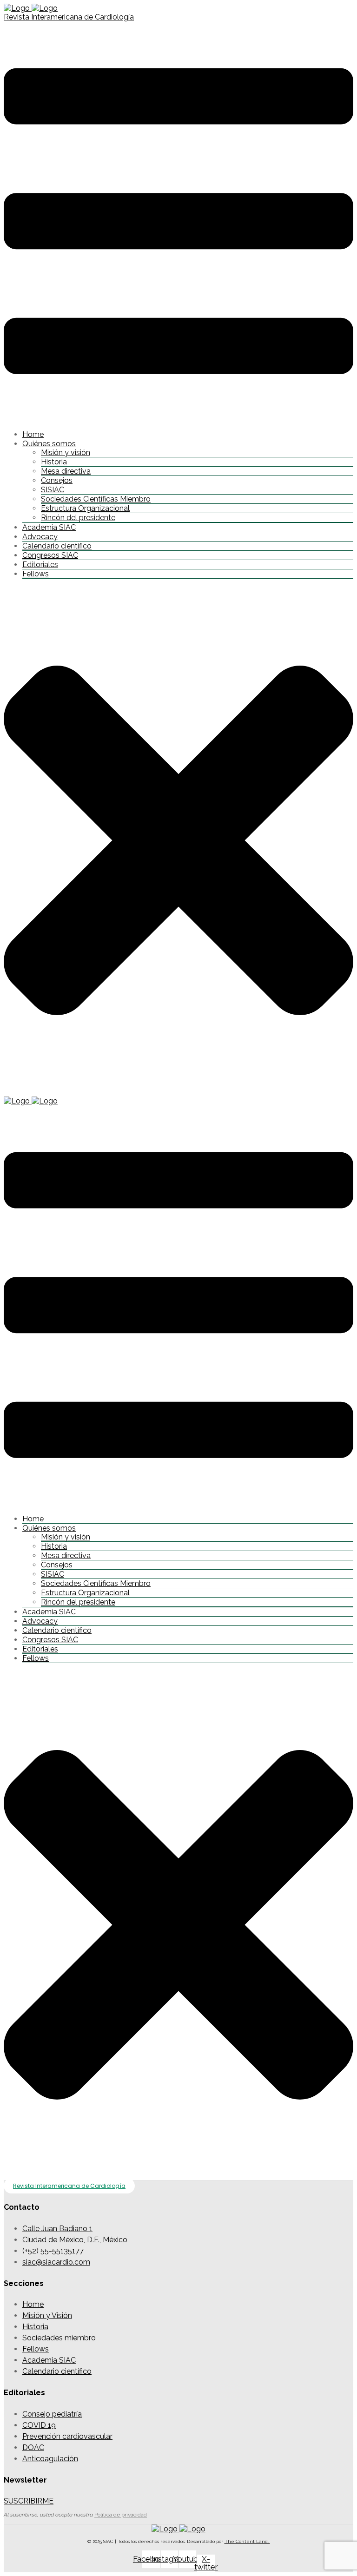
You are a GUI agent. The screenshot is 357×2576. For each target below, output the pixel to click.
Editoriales (40, 565)
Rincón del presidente (78, 518)
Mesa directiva (66, 471)
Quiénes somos (49, 444)
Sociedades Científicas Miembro (96, 499)
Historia (54, 462)
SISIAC (53, 490)
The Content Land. (247, 2541)
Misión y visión (66, 452)
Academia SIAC (49, 527)
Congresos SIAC (50, 555)
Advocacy (40, 537)
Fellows (36, 574)
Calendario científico (57, 546)
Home (33, 434)
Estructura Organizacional (85, 508)
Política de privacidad (121, 2515)
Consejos (57, 480)
